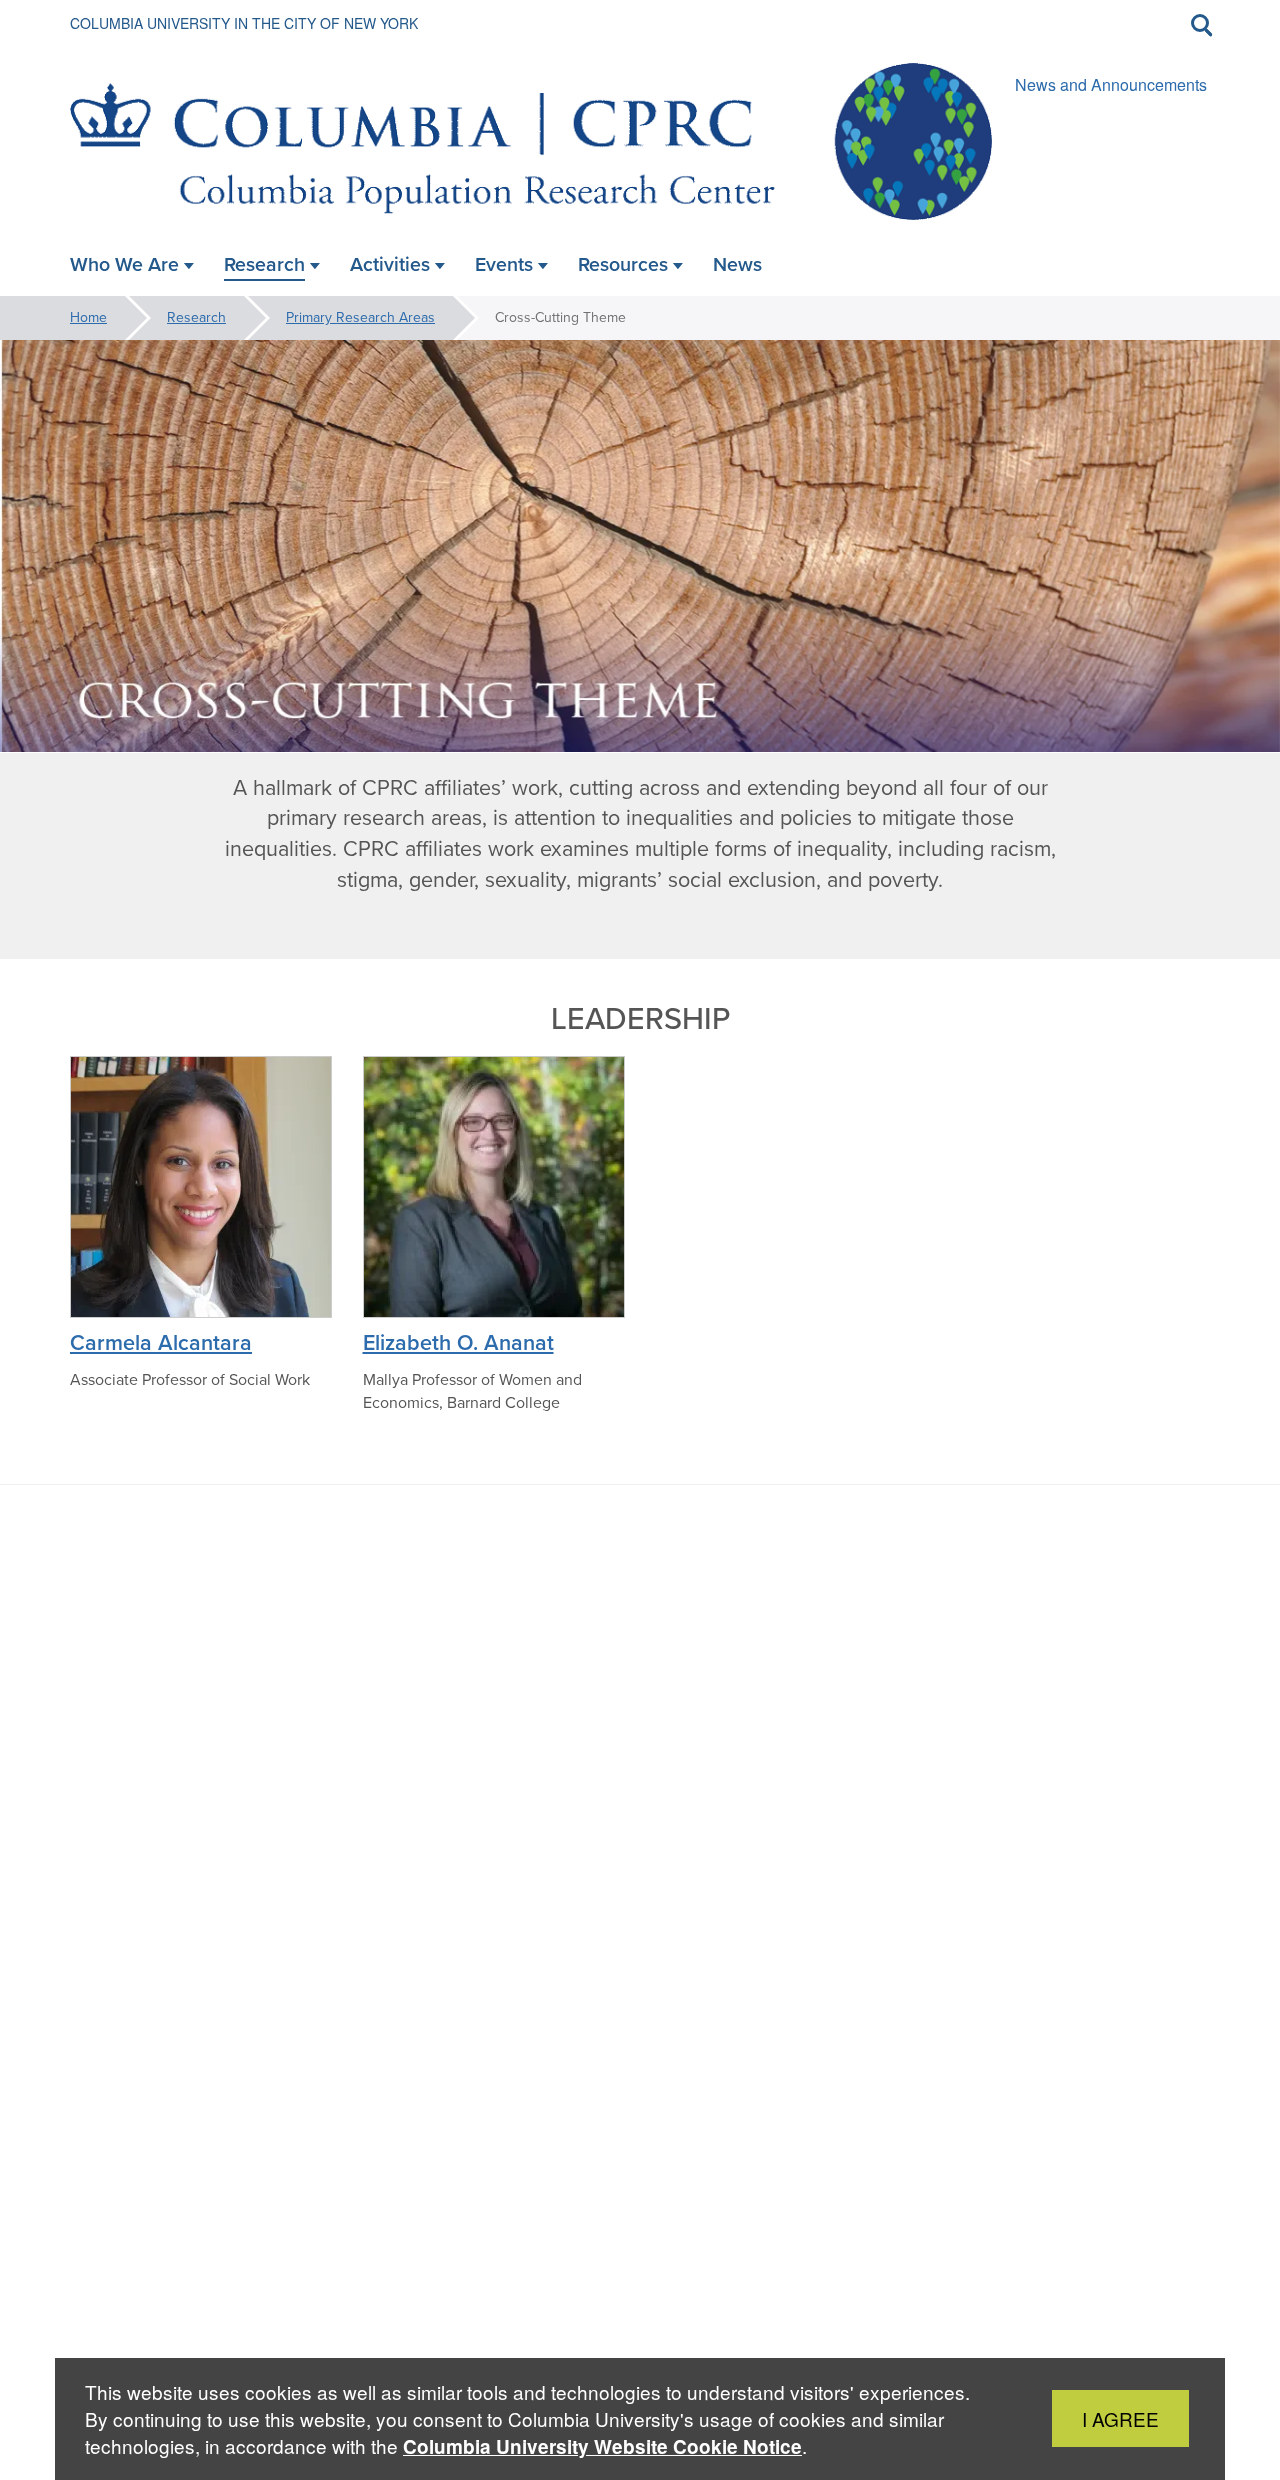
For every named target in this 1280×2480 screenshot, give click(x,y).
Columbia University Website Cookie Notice (602, 2446)
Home (88, 317)
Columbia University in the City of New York (244, 23)
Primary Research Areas (360, 317)
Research (196, 317)
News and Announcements (1111, 84)
